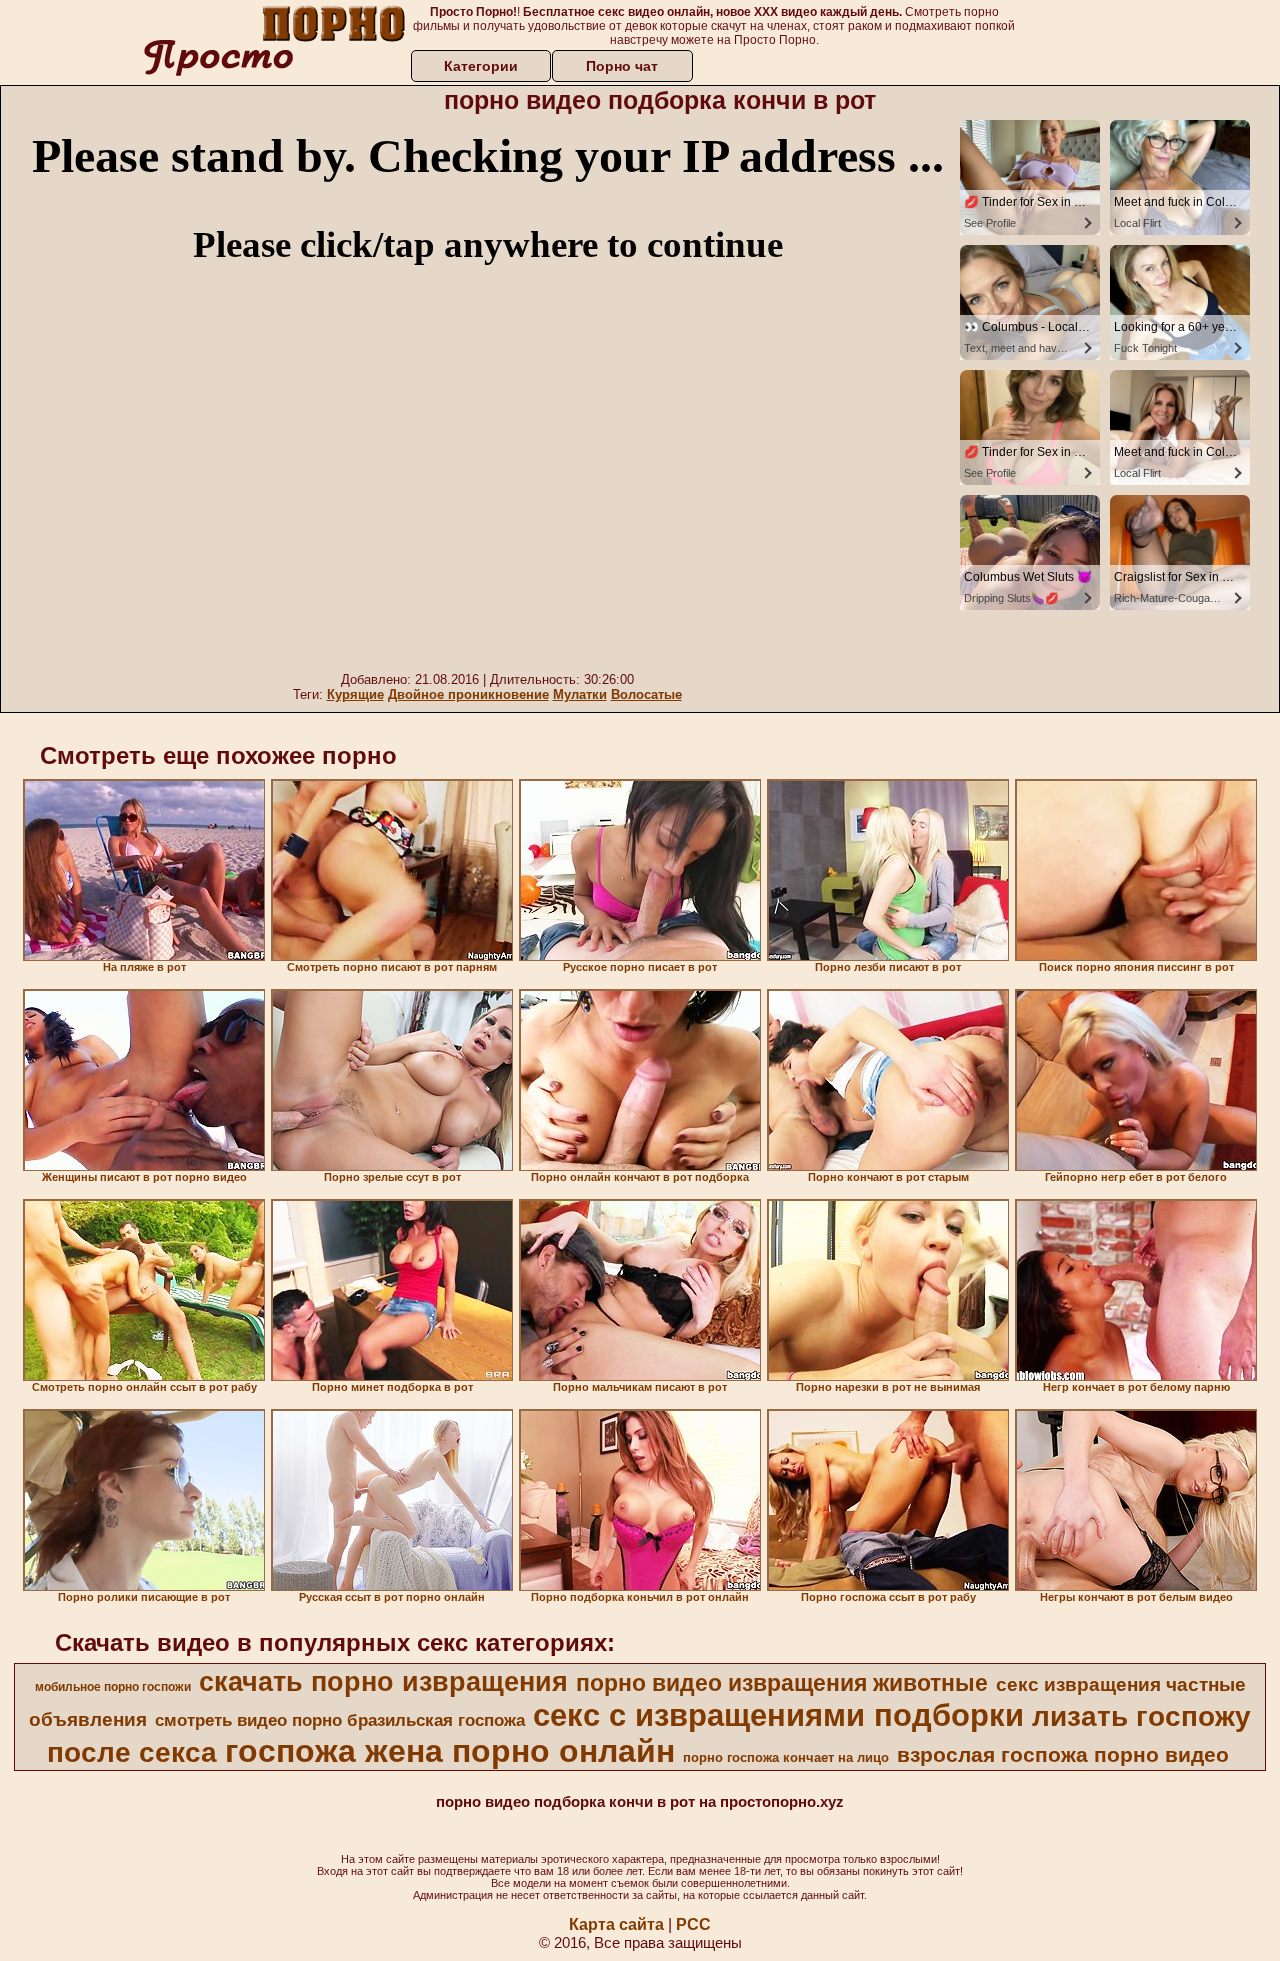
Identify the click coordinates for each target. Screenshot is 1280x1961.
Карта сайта (616, 1924)
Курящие (355, 694)
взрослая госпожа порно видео (1063, 1755)
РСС (693, 1924)
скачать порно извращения (383, 1682)
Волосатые (646, 694)
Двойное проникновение (468, 694)
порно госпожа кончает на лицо (786, 1757)
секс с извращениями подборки (778, 1715)
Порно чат (622, 66)
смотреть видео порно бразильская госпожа (340, 1720)
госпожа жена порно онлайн (450, 1751)
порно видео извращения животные (782, 1683)
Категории (481, 66)
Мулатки (580, 694)
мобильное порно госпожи (113, 1687)
